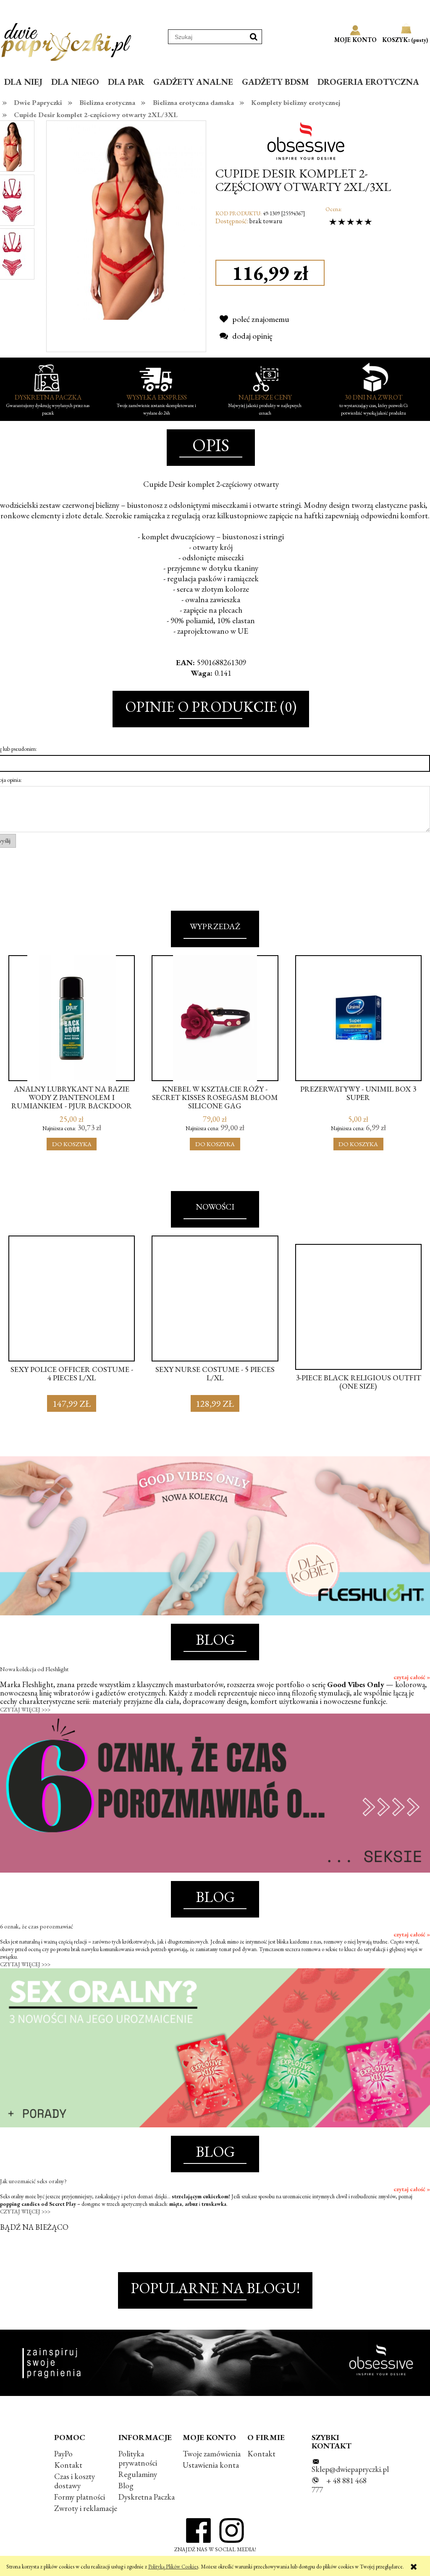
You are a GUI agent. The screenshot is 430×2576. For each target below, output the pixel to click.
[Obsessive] (309, 140)
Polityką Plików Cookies (173, 2567)
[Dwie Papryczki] (66, 40)
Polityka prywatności (138, 2458)
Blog (126, 2486)
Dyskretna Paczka (147, 2497)
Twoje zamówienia (212, 2454)
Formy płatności (80, 2497)
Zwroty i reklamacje (86, 2508)
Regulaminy (138, 2474)
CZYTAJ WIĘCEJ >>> (25, 1710)
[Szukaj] (254, 37)
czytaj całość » (412, 1677)
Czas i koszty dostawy (75, 2481)
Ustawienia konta (211, 2465)
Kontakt (68, 2465)
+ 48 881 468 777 (339, 2485)
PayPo (63, 2454)
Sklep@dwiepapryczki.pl (350, 2469)
